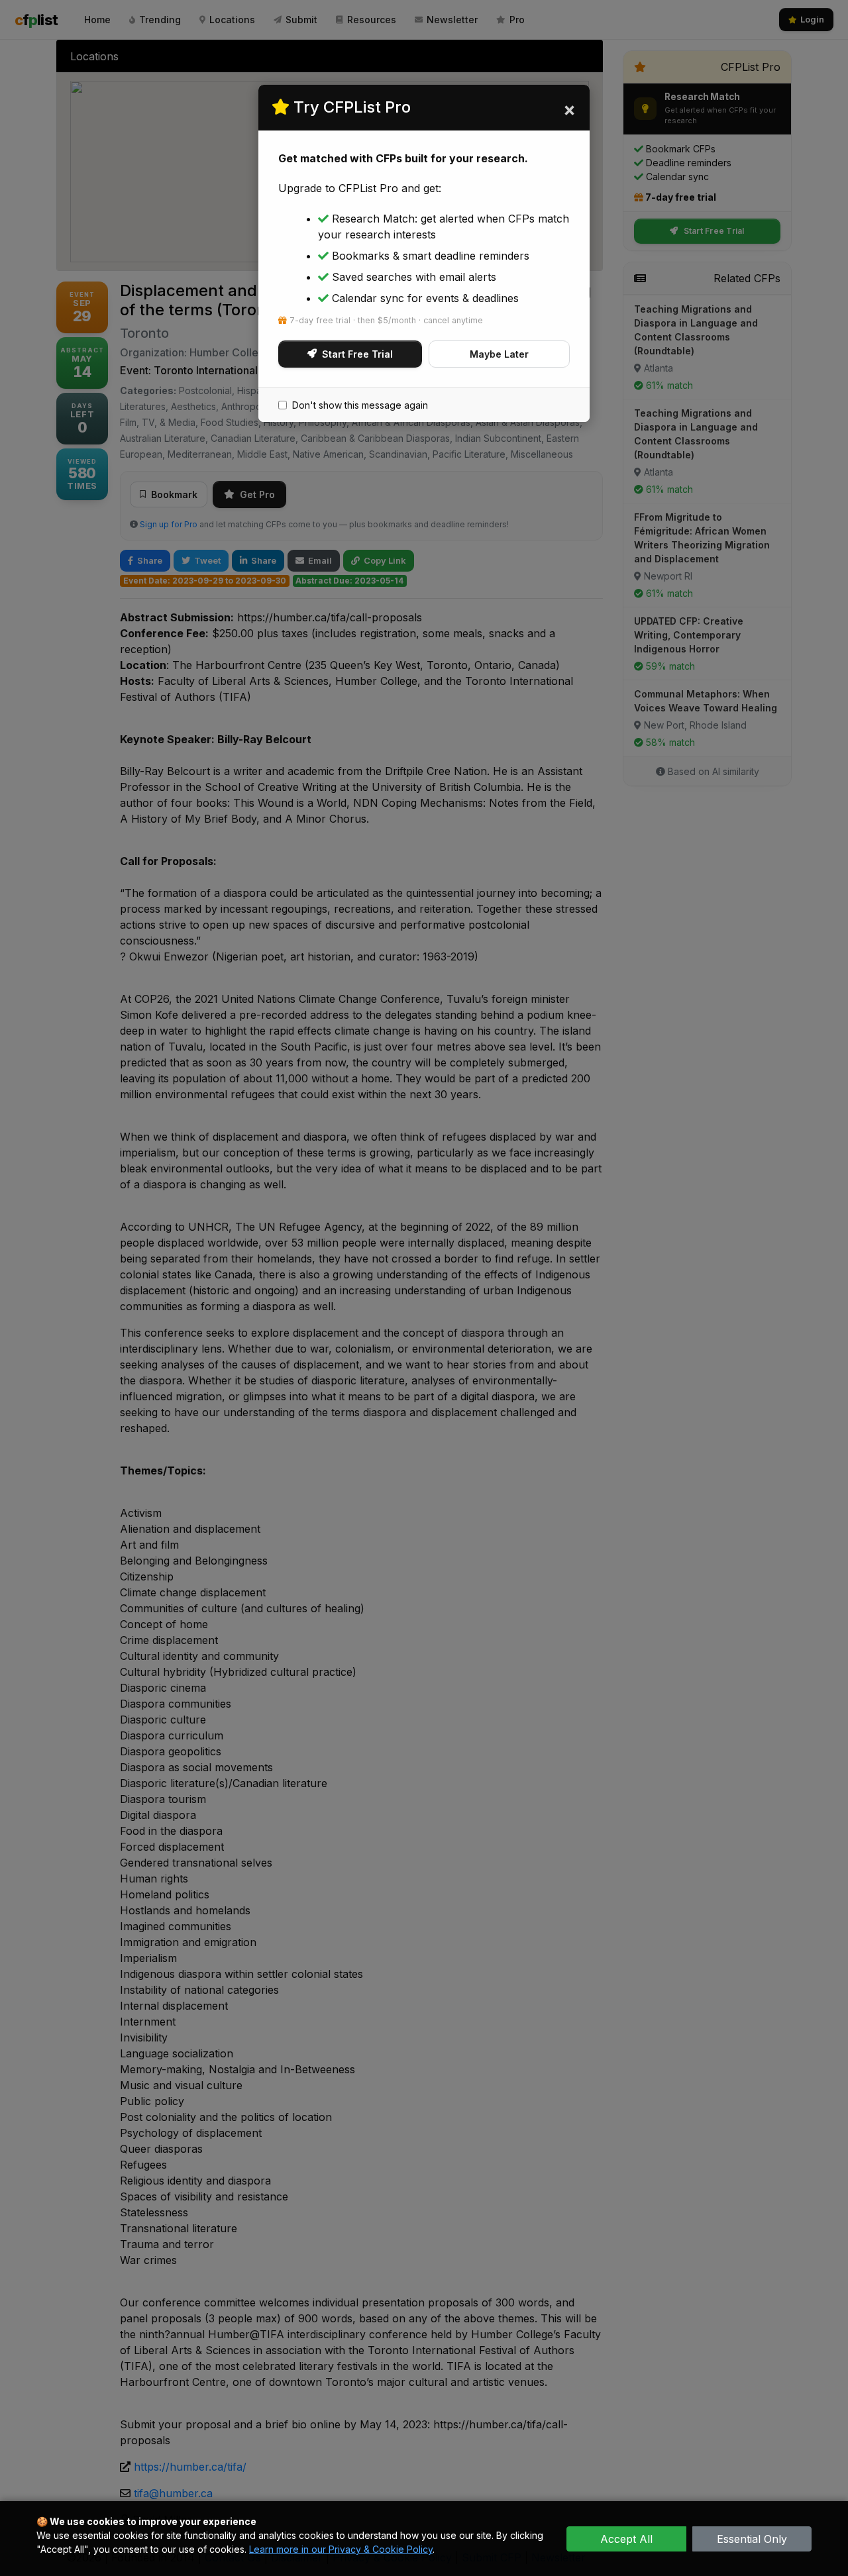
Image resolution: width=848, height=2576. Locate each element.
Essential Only (752, 2539)
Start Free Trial (357, 354)
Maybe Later (499, 354)
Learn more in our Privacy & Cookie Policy (341, 2549)
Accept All (626, 2539)
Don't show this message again (360, 405)
